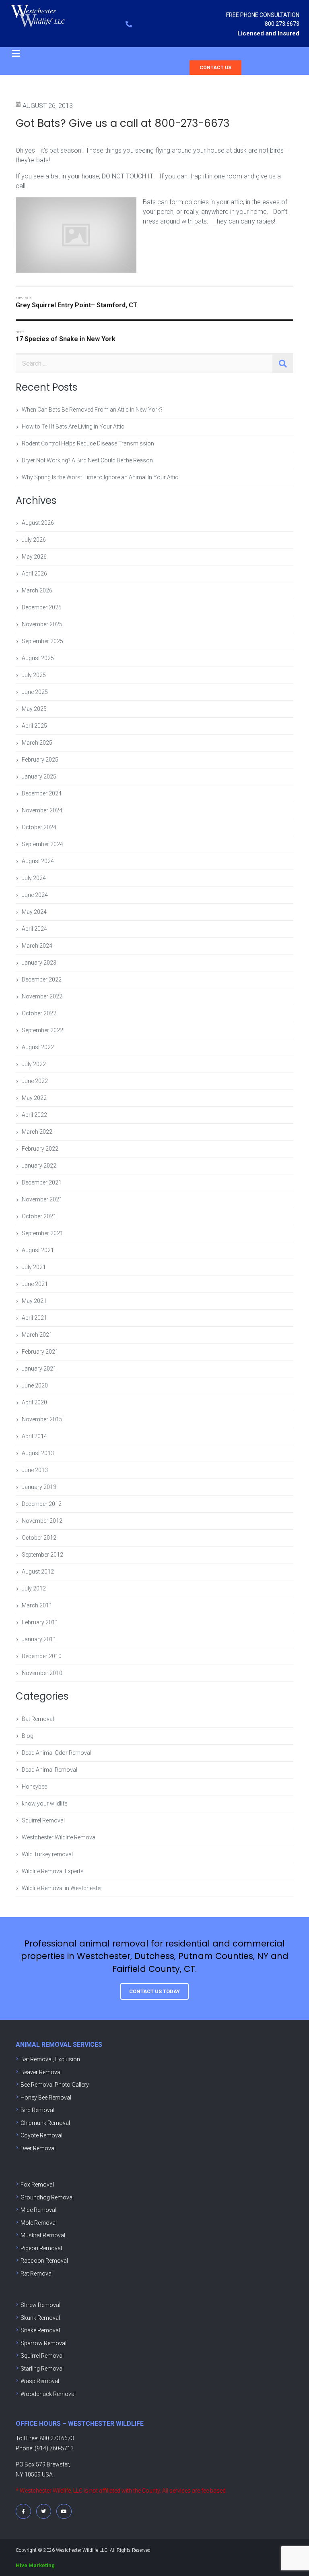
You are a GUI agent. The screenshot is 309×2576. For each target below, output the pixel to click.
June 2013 (35, 1470)
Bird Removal (37, 2110)
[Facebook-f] (23, 2512)
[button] (16, 54)
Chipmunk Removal (45, 2123)
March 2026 (37, 590)
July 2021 (34, 1267)
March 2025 (37, 743)
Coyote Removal (41, 2135)
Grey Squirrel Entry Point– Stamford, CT (77, 305)
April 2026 (34, 574)
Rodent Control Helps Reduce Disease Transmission (88, 443)
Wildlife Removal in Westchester (62, 1888)
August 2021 (38, 1250)
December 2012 (42, 1504)
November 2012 (42, 1521)
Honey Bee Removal (46, 2098)
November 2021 (42, 1199)
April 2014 (34, 1436)
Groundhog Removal (47, 2197)
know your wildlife (44, 1804)
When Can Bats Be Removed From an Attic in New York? (92, 410)
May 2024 (34, 912)
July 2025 (34, 675)
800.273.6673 (282, 24)
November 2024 (42, 810)
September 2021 (42, 1233)
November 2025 (42, 624)
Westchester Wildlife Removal (59, 1837)
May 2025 (34, 709)
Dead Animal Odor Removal (57, 1753)
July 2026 (34, 540)
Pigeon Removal (41, 2248)
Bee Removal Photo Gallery (55, 2085)
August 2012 (38, 1572)
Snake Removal (40, 2330)
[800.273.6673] (129, 24)
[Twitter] (44, 2512)
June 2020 (35, 1385)
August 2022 (38, 1047)
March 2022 (37, 1132)
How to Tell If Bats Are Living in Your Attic (73, 427)
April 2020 (34, 1402)
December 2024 (42, 793)
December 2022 (42, 979)
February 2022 (40, 1149)
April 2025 (34, 726)
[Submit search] (283, 364)
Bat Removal (38, 1719)
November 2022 (42, 996)
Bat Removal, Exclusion (50, 2059)
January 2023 (39, 963)
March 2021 (37, 1335)
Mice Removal (38, 2210)
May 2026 (34, 557)
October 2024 (39, 827)
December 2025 (42, 607)
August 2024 (38, 861)
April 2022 (34, 1115)
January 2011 (39, 1639)
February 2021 (40, 1352)
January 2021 (39, 1369)
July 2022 (34, 1064)
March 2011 (37, 1605)
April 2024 (34, 929)
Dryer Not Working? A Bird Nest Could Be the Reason (87, 460)
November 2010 (42, 1673)
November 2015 (42, 1419)
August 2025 (38, 658)
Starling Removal (42, 2369)
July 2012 (34, 1588)
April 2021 (34, 1318)
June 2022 (35, 1081)
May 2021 (34, 1301)
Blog (28, 1736)
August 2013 (38, 1453)
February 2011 (40, 1622)
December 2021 (42, 1182)
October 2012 (39, 1538)
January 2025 (39, 777)
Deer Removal (38, 2148)
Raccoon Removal (44, 2261)
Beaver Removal (41, 2072)
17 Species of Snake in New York (66, 339)
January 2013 (39, 1487)
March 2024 (37, 946)
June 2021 (35, 1284)
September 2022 (42, 1030)
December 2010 (42, 1656)
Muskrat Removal (43, 2235)
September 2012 (42, 1555)
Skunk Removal (40, 2318)
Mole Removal (39, 2223)
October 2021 (39, 1216)
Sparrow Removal (43, 2343)
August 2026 (38, 523)
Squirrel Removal (43, 1820)
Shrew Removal (40, 2305)
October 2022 (39, 1013)
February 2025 (40, 760)
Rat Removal (37, 2274)
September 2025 (42, 641)
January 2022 (39, 1166)
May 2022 (34, 1098)
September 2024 (42, 844)
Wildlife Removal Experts (53, 1871)
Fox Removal (37, 2185)
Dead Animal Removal (49, 1770)
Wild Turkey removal (47, 1854)
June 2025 (35, 692)
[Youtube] (64, 2512)
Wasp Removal (40, 2381)
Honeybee (34, 1787)
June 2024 (35, 895)
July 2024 (34, 878)
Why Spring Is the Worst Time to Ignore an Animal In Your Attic (100, 477)
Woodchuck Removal (48, 2394)
